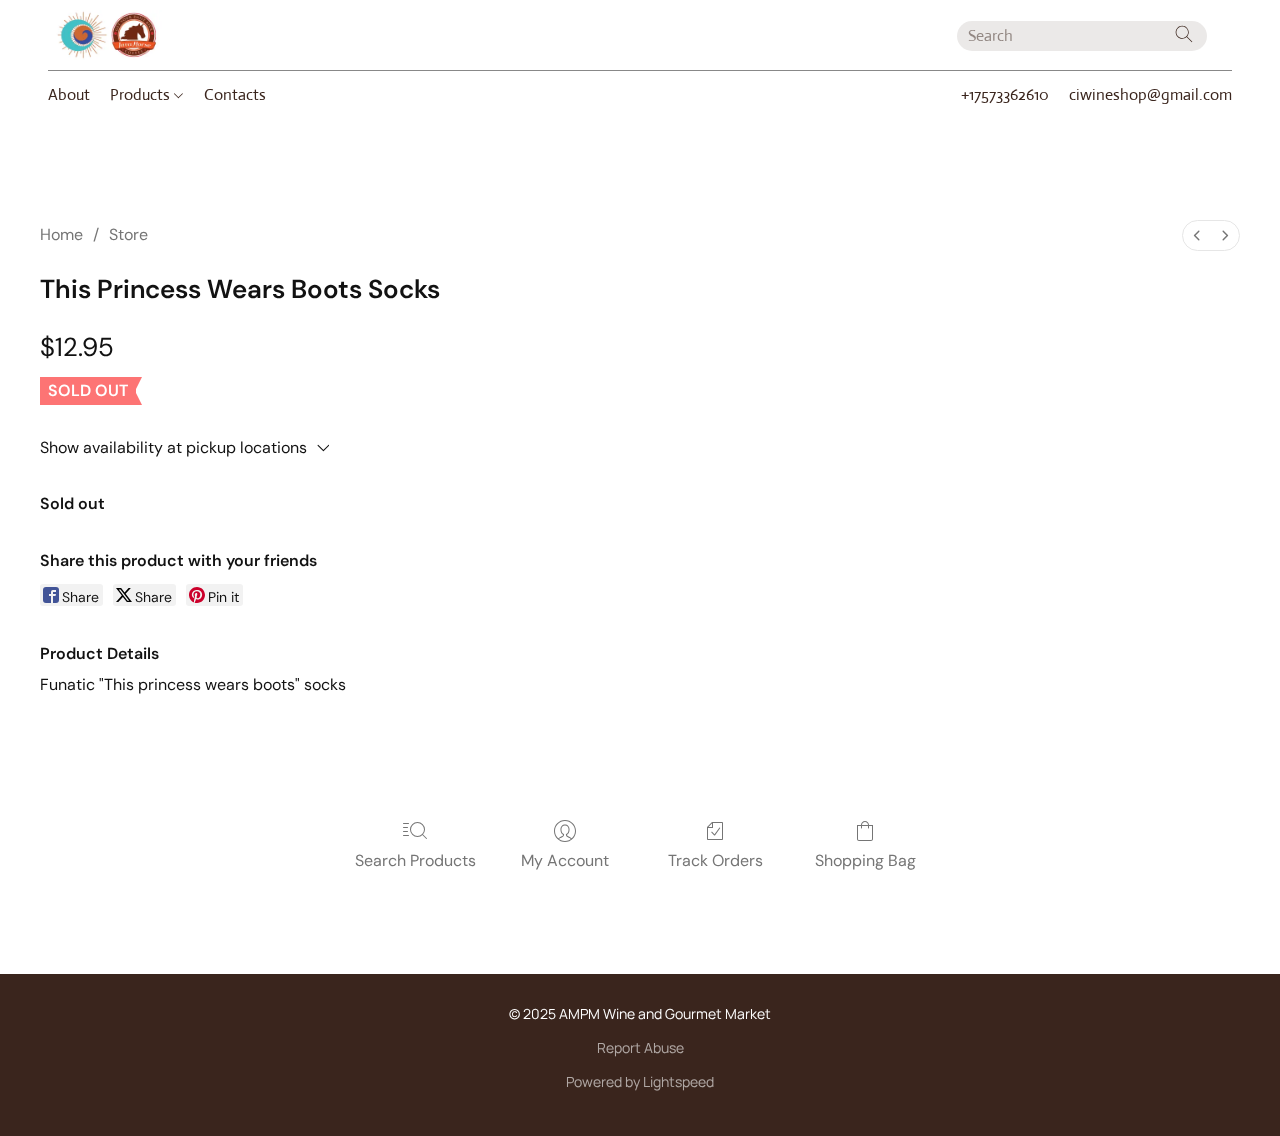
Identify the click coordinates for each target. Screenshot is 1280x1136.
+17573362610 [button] (1005, 94)
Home (61, 234)
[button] (106, 35)
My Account (565, 860)
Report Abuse (640, 1047)
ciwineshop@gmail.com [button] (1150, 94)
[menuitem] (1197, 235)
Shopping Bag (865, 860)
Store (128, 234)
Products (142, 94)
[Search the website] (1184, 34)
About (69, 94)
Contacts (235, 94)
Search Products (415, 860)
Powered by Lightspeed (640, 1081)
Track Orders (715, 860)
